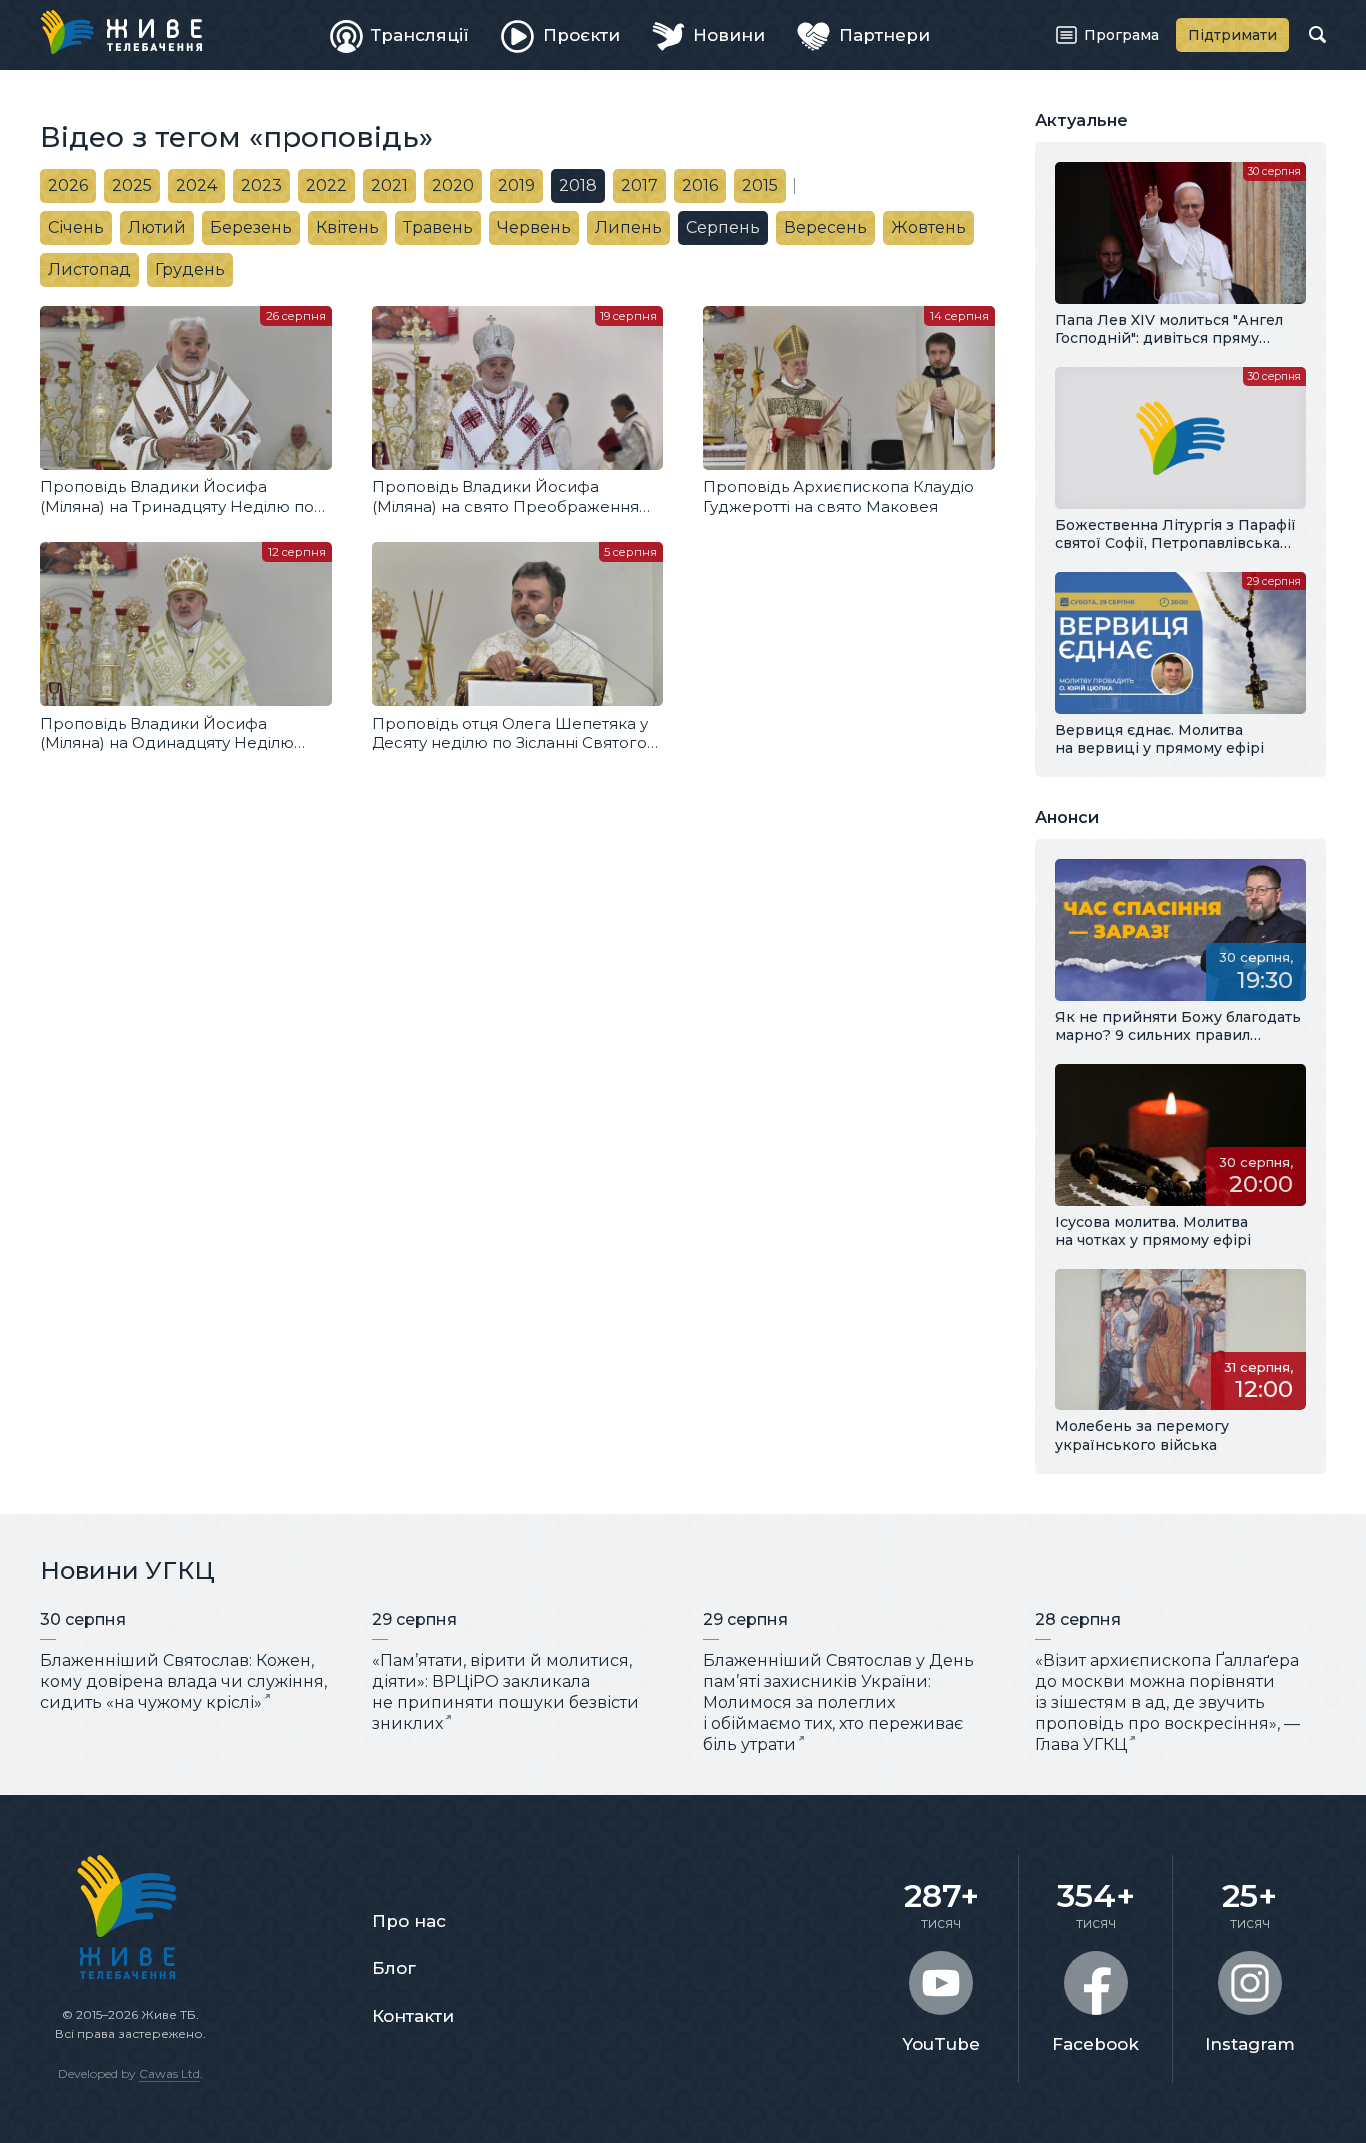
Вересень (825, 227)
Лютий (157, 227)
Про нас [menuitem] (409, 1921)
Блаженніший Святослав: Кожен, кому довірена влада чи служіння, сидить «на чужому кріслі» (183, 1681)
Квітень (347, 227)
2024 (196, 185)
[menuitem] (400, 35)
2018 (578, 185)
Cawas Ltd (169, 2073)
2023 (261, 185)
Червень (534, 227)
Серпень (723, 227)
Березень (251, 227)
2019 (516, 185)
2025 (132, 185)
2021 (389, 185)
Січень (76, 227)
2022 (326, 185)
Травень (438, 227)
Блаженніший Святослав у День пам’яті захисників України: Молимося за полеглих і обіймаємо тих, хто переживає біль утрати (838, 1702)
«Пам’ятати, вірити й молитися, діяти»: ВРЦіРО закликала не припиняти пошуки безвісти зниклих (505, 1691)
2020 (453, 185)
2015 (760, 185)
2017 (639, 185)
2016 (700, 185)
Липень (628, 227)
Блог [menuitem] (394, 1968)
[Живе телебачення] (121, 32)
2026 (68, 185)
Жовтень (928, 227)
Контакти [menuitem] (413, 2016)
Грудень (190, 269)
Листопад (89, 269)
